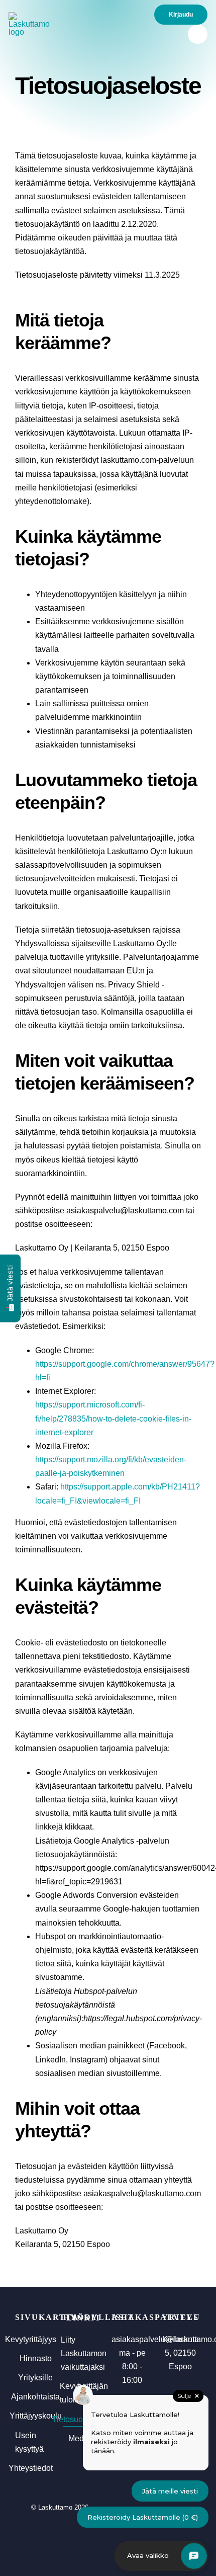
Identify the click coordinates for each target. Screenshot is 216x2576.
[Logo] (32, 16)
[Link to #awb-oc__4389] (198, 34)
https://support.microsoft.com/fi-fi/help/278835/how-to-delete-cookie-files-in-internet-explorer (113, 1418)
